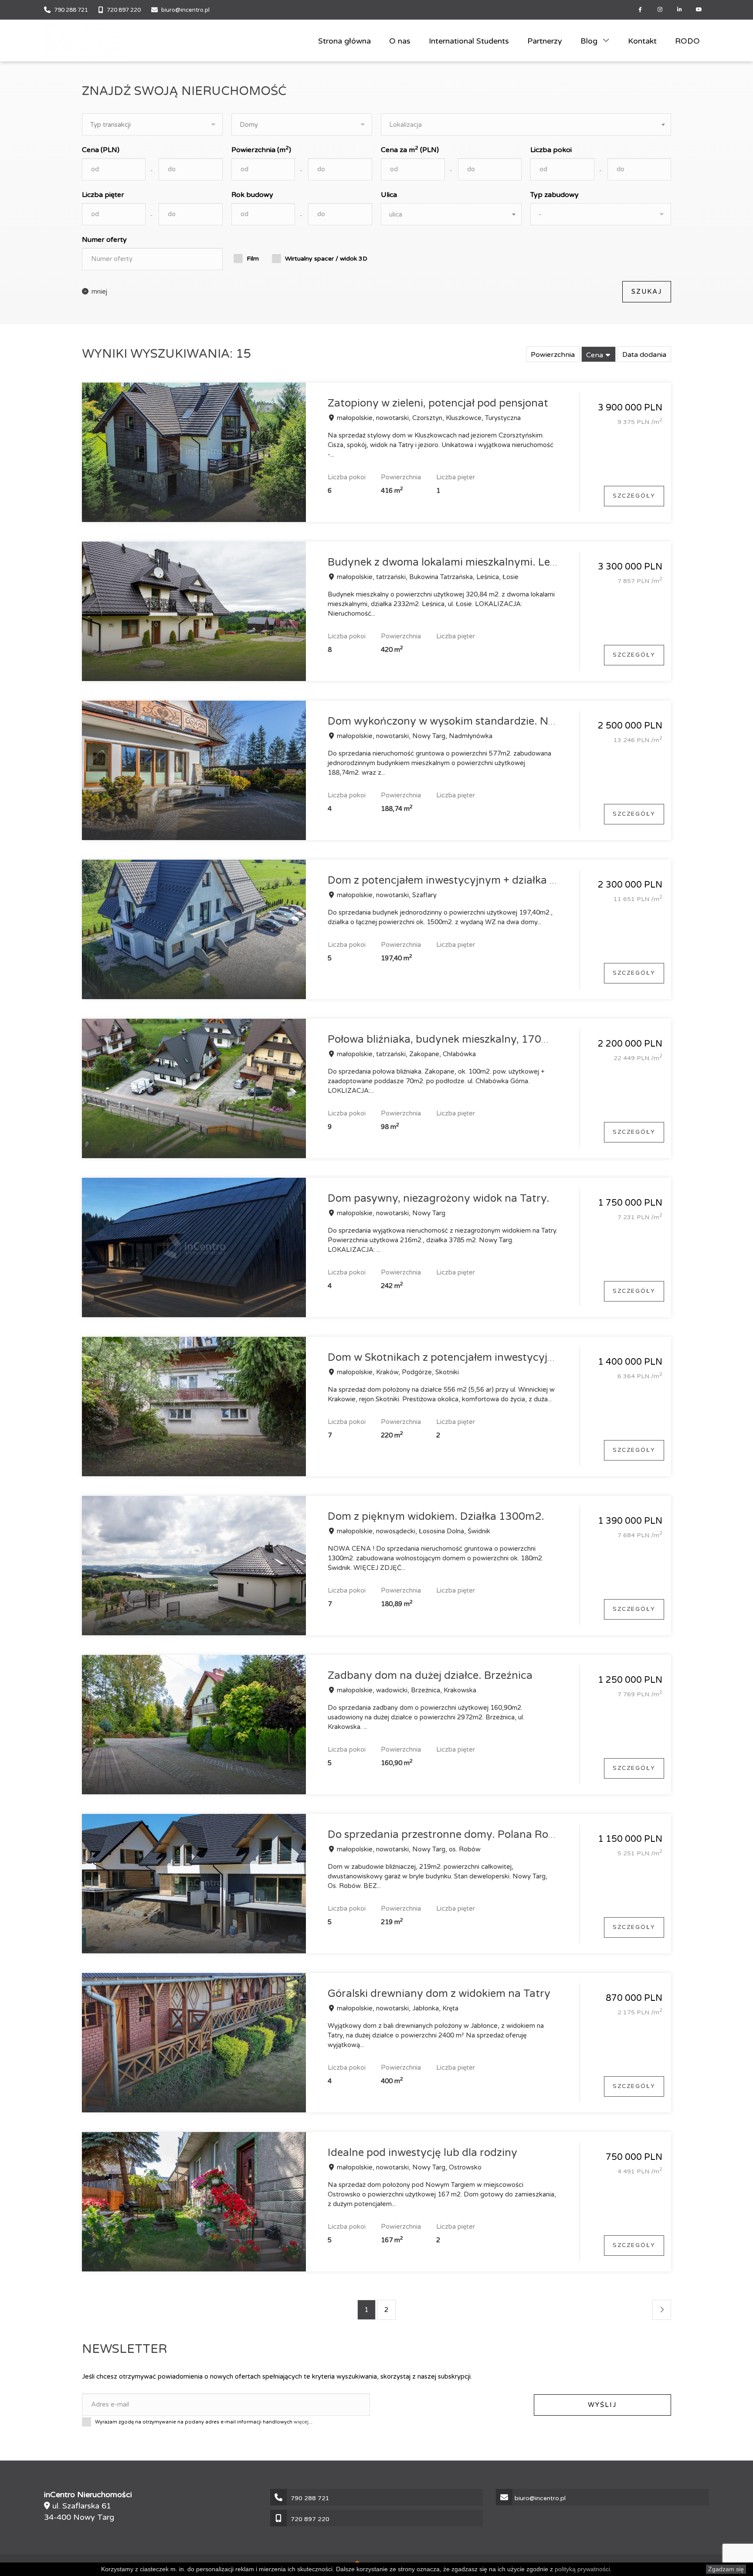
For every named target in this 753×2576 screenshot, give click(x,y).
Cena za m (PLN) (410, 149)
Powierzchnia (553, 355)
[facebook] (640, 10)
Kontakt (642, 41)
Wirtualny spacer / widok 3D (326, 259)
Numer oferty (104, 240)
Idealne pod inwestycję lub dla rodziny (422, 2153)
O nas (400, 41)
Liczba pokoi (551, 150)
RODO (687, 41)
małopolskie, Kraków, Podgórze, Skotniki (397, 1372)
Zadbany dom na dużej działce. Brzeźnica (430, 1676)
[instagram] (660, 10)
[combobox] (526, 124)
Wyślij (602, 2405)
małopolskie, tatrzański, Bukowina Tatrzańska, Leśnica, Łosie (427, 577)
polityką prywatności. (583, 2569)
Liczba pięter (103, 195)
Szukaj (647, 291)
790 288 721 (71, 10)
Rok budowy (252, 195)
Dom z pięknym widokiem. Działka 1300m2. (436, 1517)
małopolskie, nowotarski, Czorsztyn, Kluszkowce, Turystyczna (428, 418)
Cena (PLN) (101, 150)
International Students (469, 41)
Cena (595, 355)
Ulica (389, 195)
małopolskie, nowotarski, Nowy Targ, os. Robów (408, 1849)
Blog (590, 41)
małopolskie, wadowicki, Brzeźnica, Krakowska (406, 1690)
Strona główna (344, 41)
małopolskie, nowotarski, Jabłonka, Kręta (397, 2008)
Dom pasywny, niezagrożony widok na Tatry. (439, 1198)
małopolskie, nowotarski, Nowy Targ (390, 1213)
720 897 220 (124, 10)
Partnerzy (545, 41)
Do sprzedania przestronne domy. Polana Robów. (450, 1835)
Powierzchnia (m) (261, 149)
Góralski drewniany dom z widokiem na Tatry (439, 1994)
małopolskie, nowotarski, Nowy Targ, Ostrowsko (408, 2167)
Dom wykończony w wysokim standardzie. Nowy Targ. (463, 721)
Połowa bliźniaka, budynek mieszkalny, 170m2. (444, 1039)
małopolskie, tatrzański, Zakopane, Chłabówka (405, 1054)
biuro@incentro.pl (185, 10)
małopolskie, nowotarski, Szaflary (386, 895)
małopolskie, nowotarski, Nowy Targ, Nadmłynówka (414, 736)
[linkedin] (680, 10)
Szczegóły (634, 496)
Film (253, 259)
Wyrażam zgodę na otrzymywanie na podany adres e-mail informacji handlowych (204, 2421)
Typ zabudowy (555, 195)
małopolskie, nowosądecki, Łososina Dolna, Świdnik (413, 1531)
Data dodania (644, 355)
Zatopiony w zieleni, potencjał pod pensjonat (438, 403)
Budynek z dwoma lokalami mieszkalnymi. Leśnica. (453, 562)
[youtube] (699, 10)
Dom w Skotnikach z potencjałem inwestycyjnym (449, 1357)
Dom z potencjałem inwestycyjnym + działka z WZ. (453, 880)
